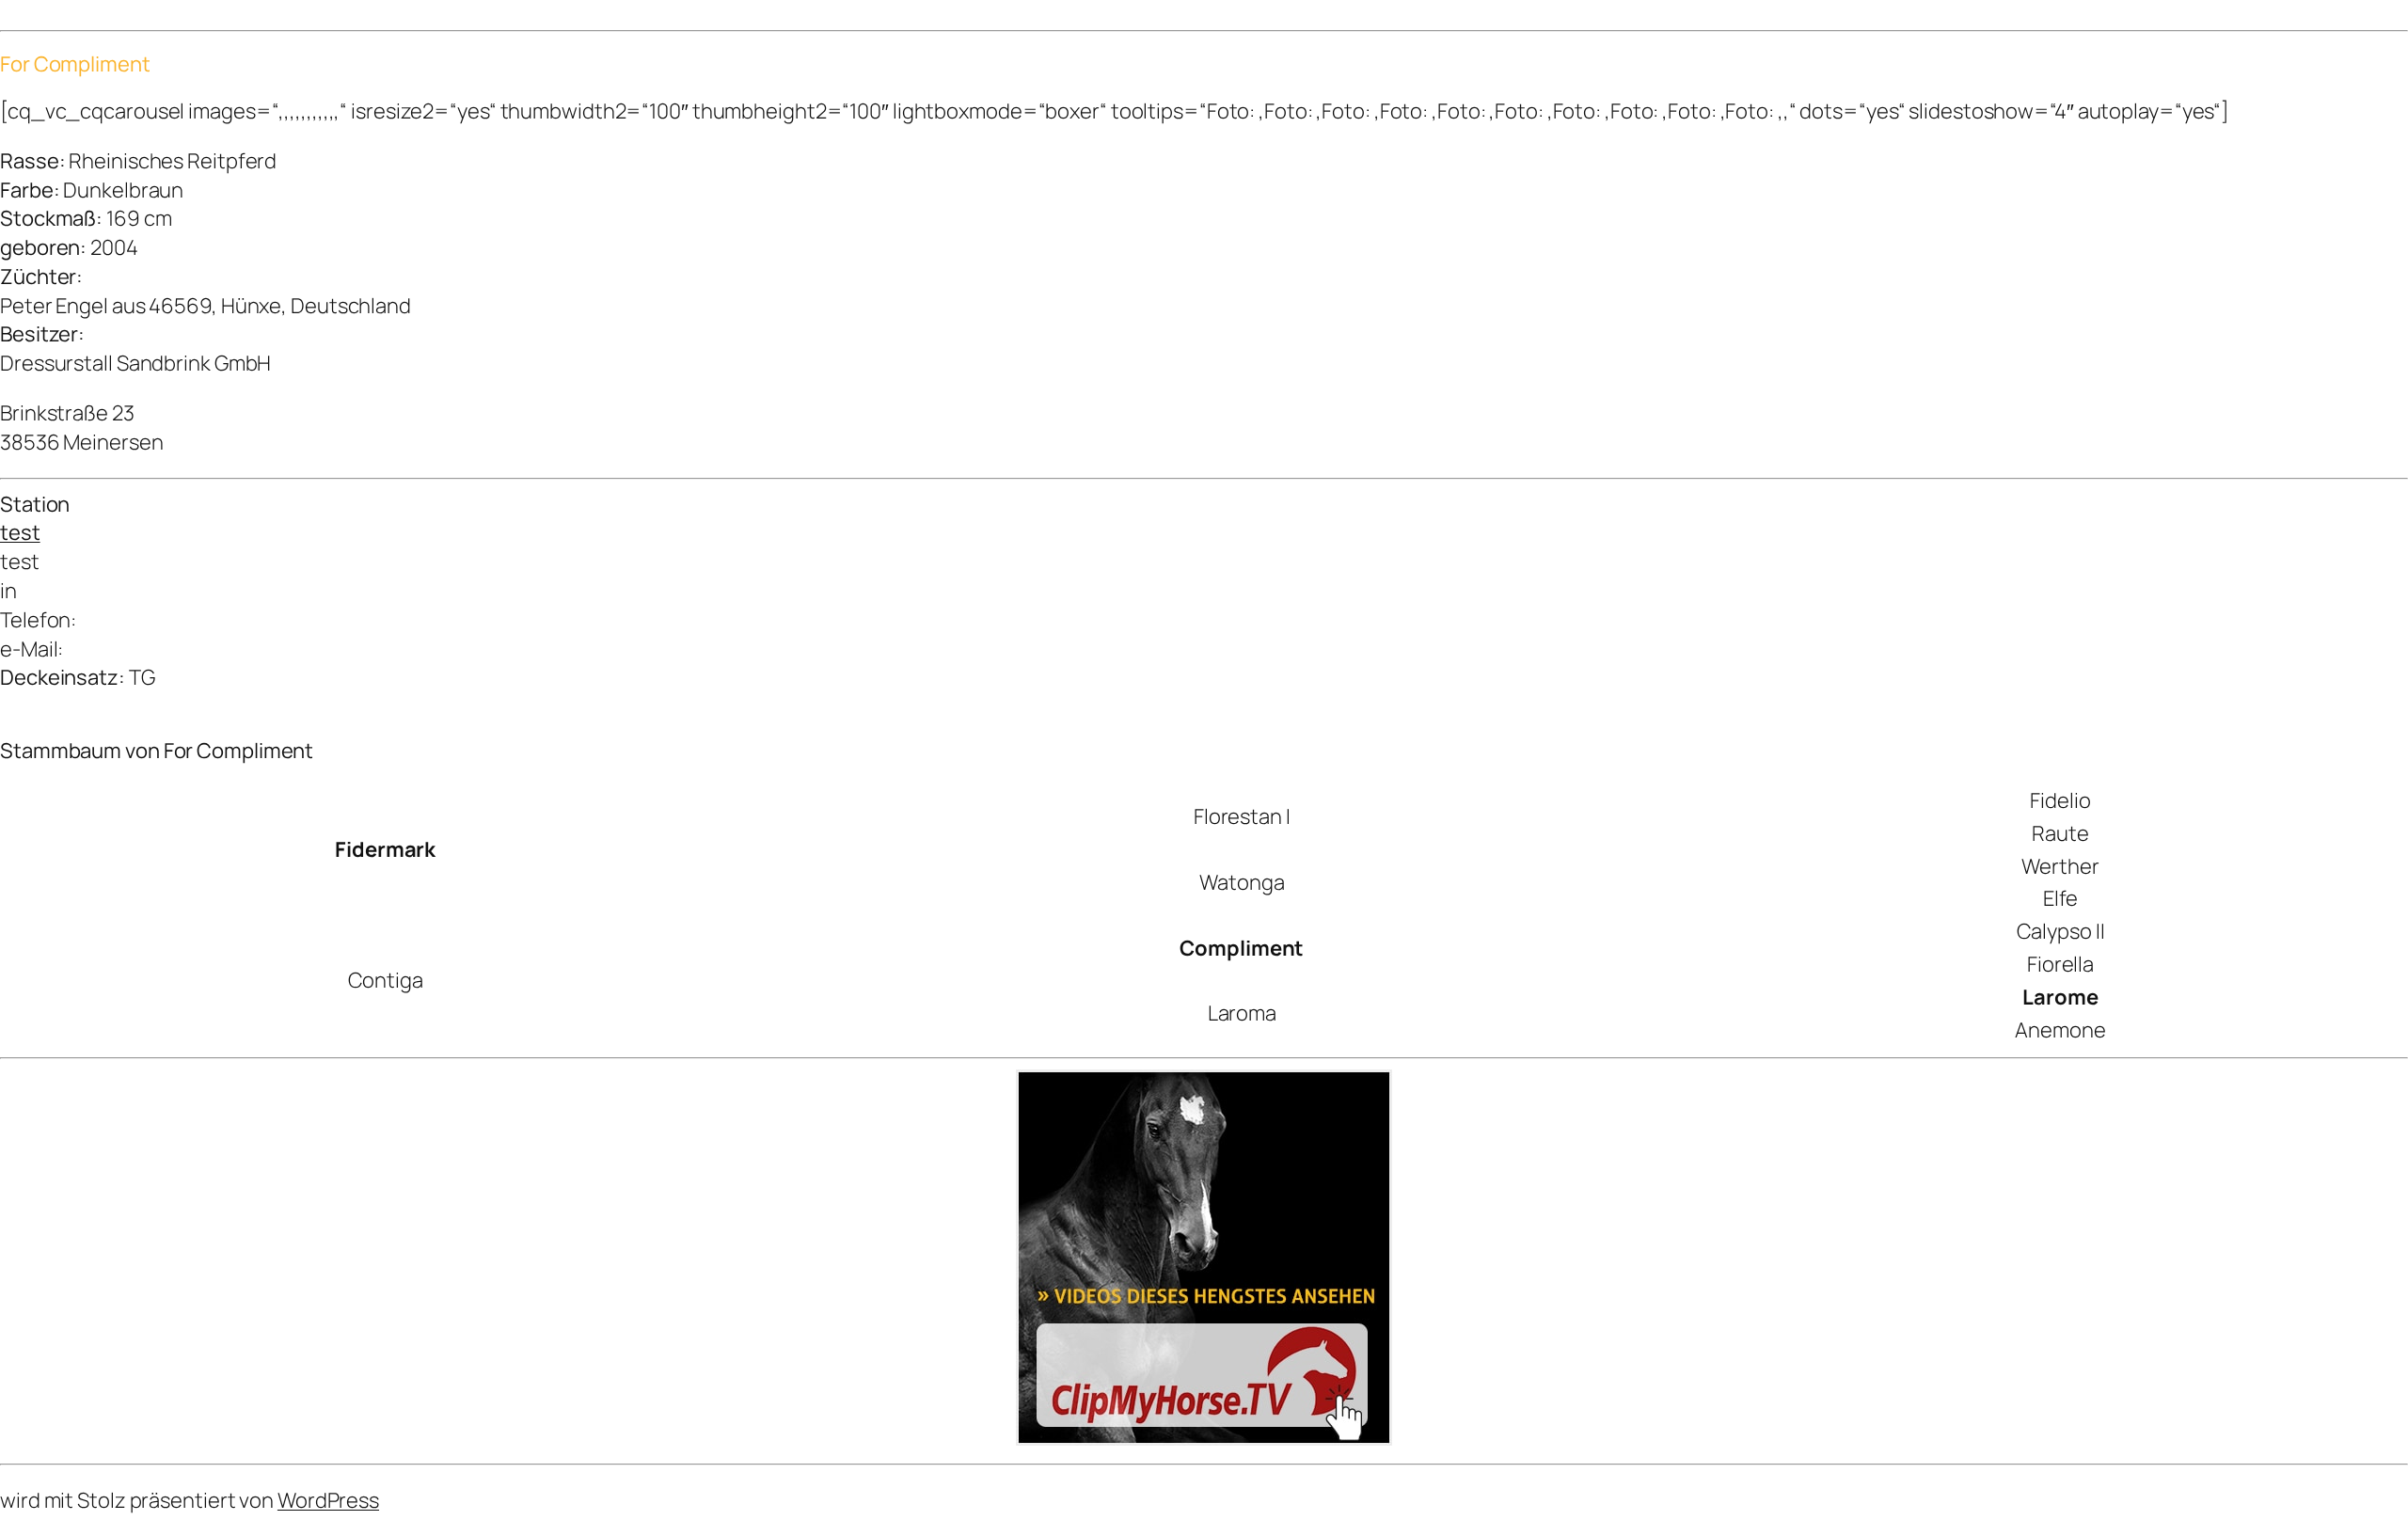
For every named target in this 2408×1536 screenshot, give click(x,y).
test (20, 532)
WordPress (328, 1500)
